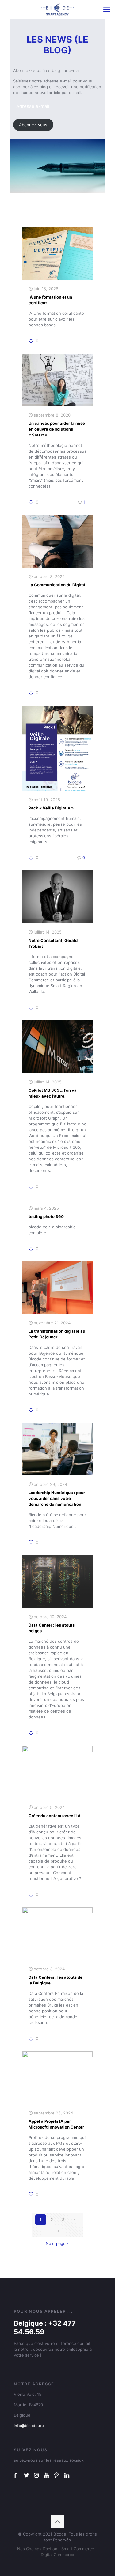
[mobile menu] (107, 9)
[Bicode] (57, 9)
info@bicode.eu (29, 2426)
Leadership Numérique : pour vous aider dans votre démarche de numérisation (57, 1498)
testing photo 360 (46, 1216)
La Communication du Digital (57, 585)
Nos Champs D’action (37, 2549)
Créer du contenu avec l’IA (55, 1816)
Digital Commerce (57, 2555)
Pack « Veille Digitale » (51, 808)
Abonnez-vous (33, 125)
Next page (56, 2243)
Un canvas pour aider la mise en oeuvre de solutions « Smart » (57, 429)
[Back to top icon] (58, 2522)
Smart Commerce (78, 2549)
